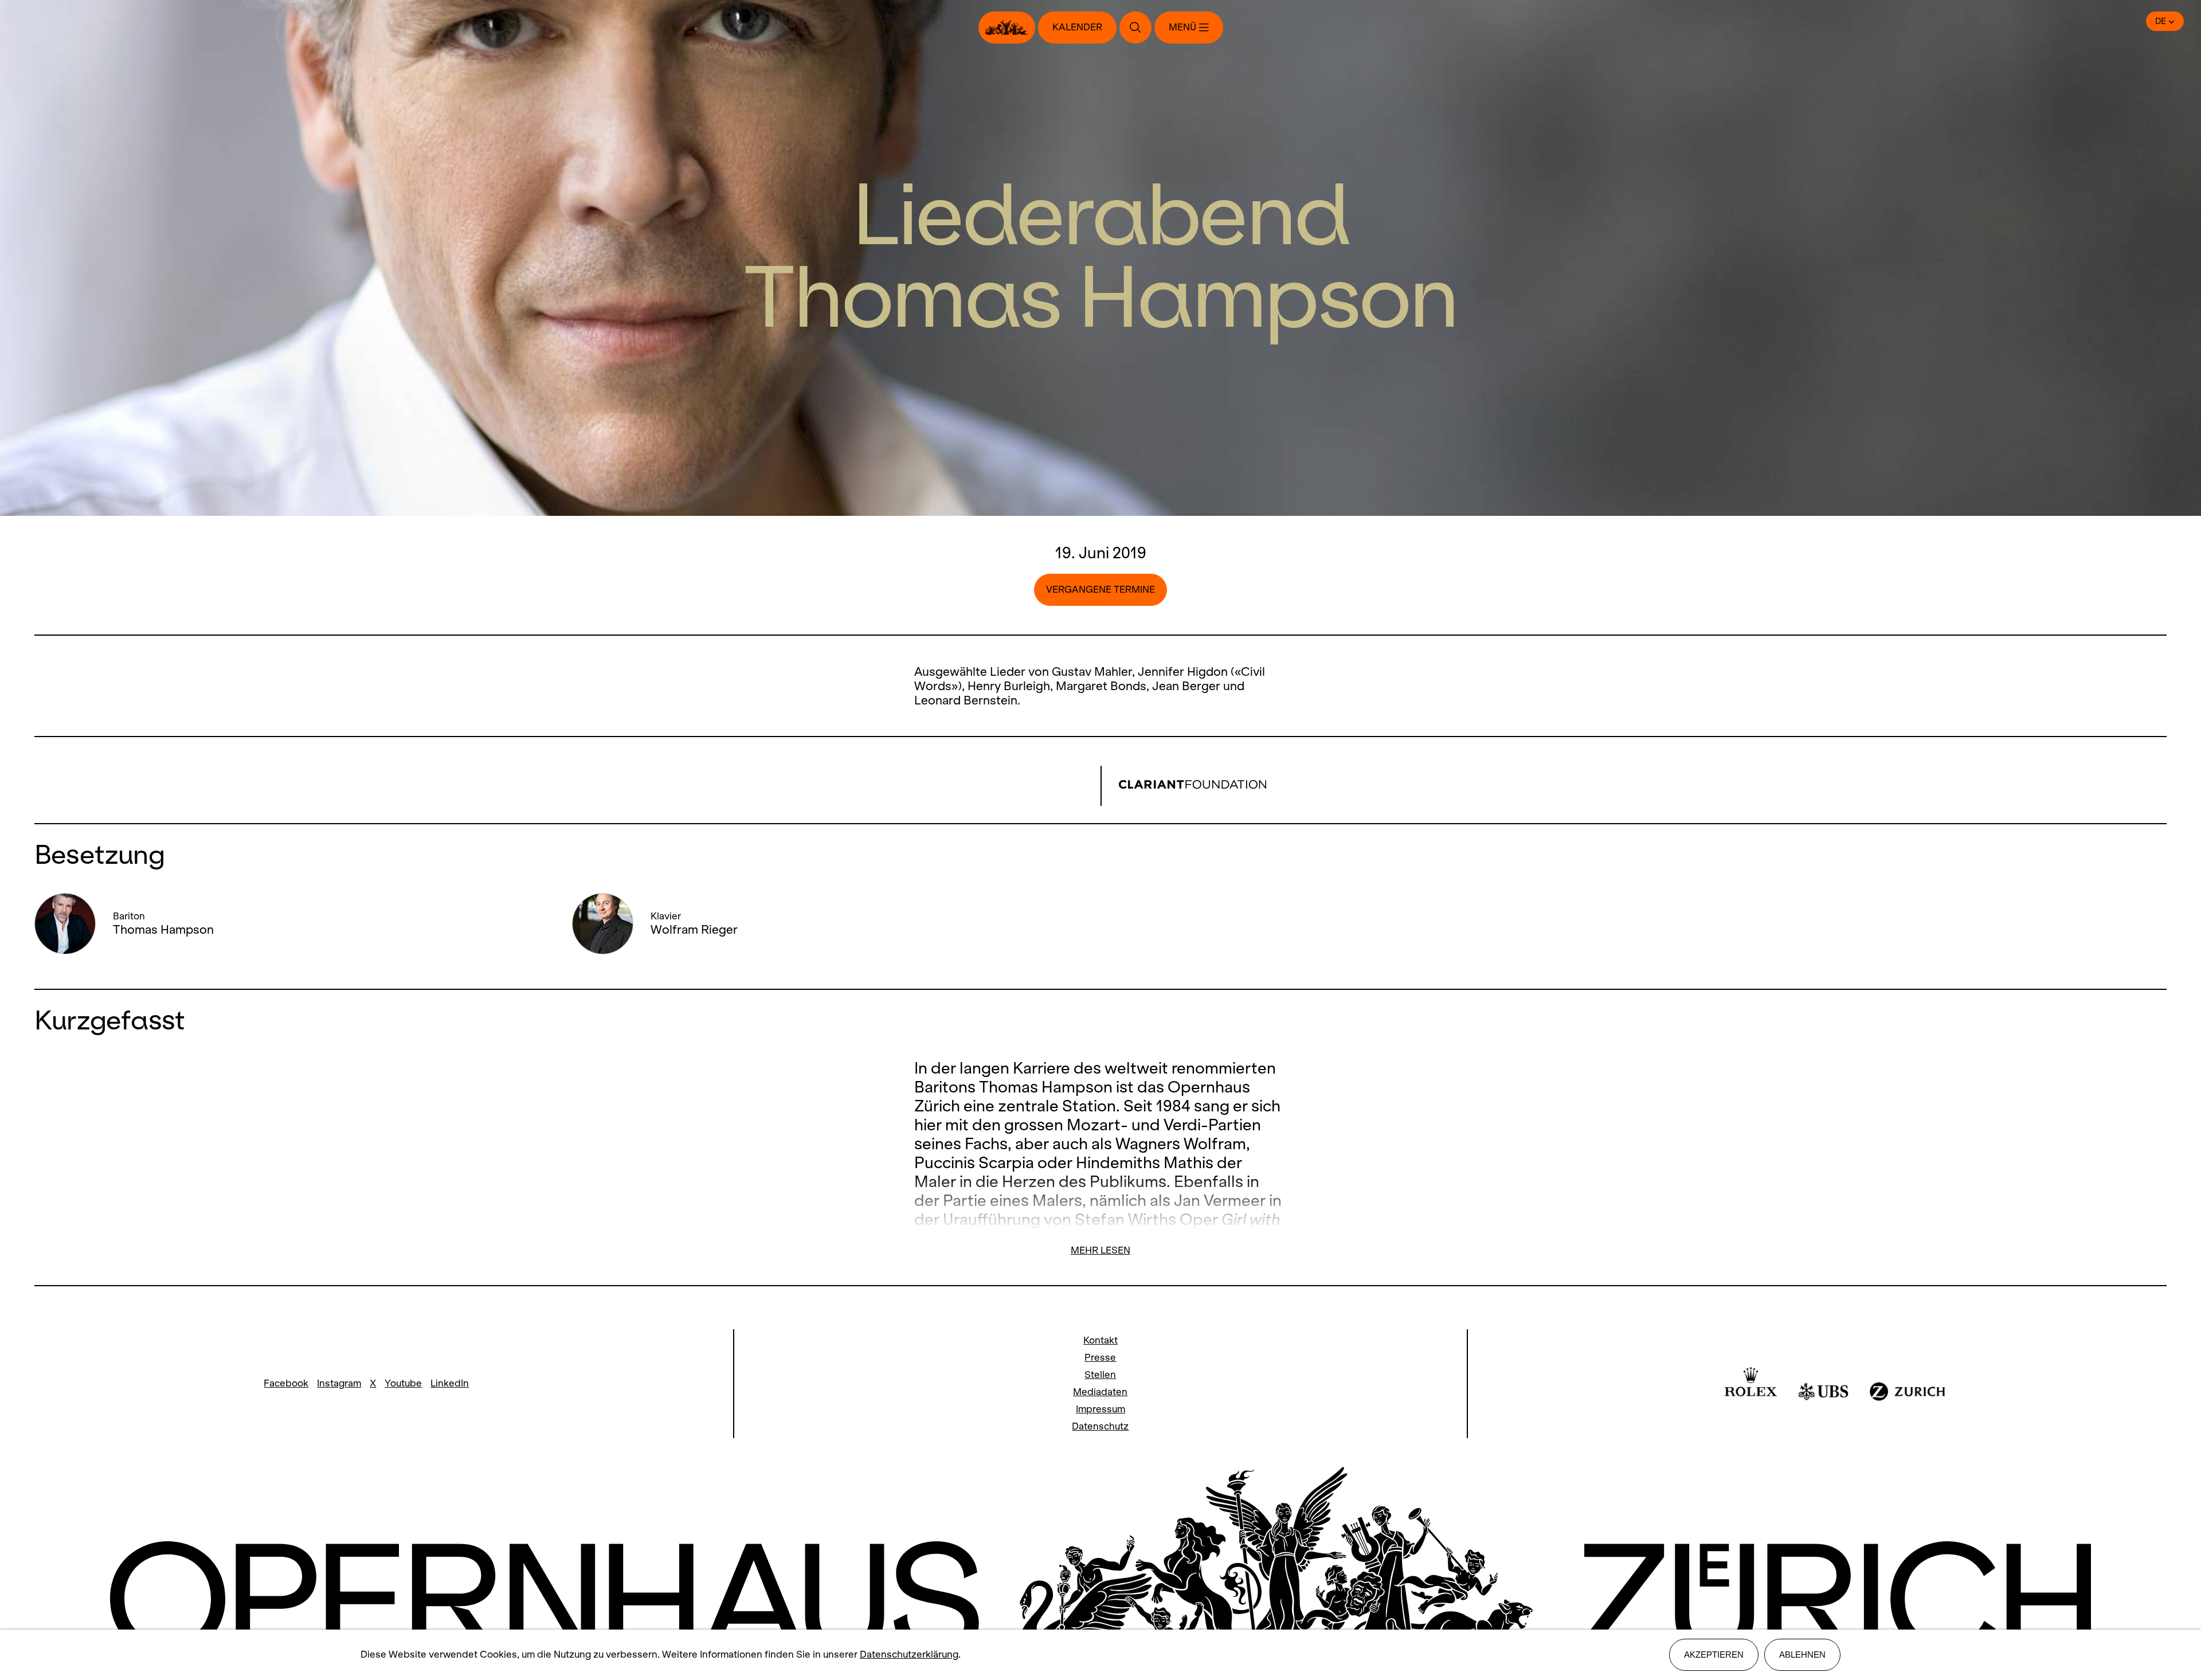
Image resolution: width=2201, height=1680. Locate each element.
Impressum (1100, 1409)
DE (2161, 21)
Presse (1100, 1358)
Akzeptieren (1714, 1654)
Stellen (1100, 1375)
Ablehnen (1802, 1654)
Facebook (286, 1383)
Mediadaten (1100, 1392)
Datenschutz (1100, 1426)
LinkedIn (450, 1383)
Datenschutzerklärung (909, 1654)
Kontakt (1100, 1340)
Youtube (403, 1383)
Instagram (339, 1383)
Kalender (1077, 27)
